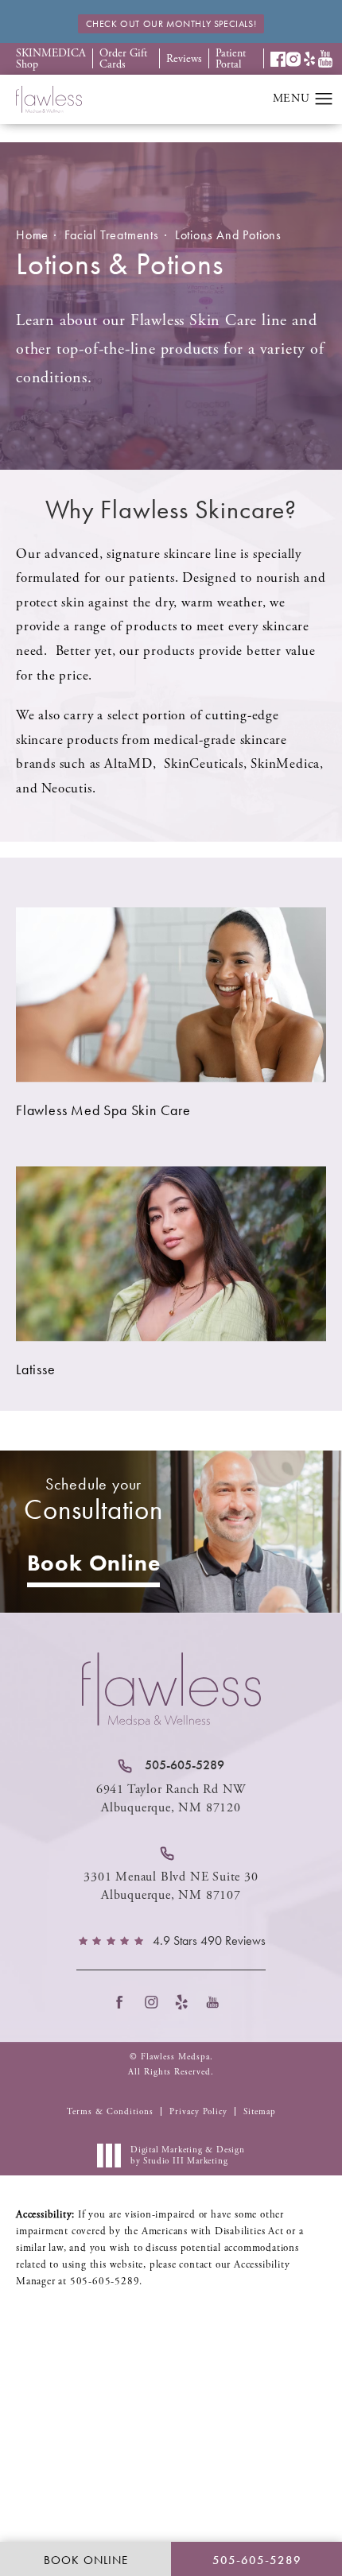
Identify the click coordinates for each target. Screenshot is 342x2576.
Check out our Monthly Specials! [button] (171, 24)
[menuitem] (124, 2003)
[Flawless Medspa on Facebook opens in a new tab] (124, 2003)
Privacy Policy (198, 2112)
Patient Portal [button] (231, 59)
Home (32, 235)
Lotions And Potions (228, 235)
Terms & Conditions (110, 2112)
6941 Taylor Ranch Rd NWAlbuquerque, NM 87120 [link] (171, 1798)
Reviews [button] (184, 59)
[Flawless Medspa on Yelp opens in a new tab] (187, 2003)
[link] (171, 1765)
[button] (278, 59)
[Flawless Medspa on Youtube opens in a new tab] (218, 2003)
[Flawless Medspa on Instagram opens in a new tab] (155, 2003)
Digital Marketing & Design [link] (188, 2156)
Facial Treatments (112, 235)
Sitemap (260, 2112)
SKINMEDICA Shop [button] (51, 59)
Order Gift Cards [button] (123, 59)
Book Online (94, 1563)
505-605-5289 (105, 2282)
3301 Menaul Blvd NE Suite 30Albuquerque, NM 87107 (171, 1886)
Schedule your (93, 1500)
